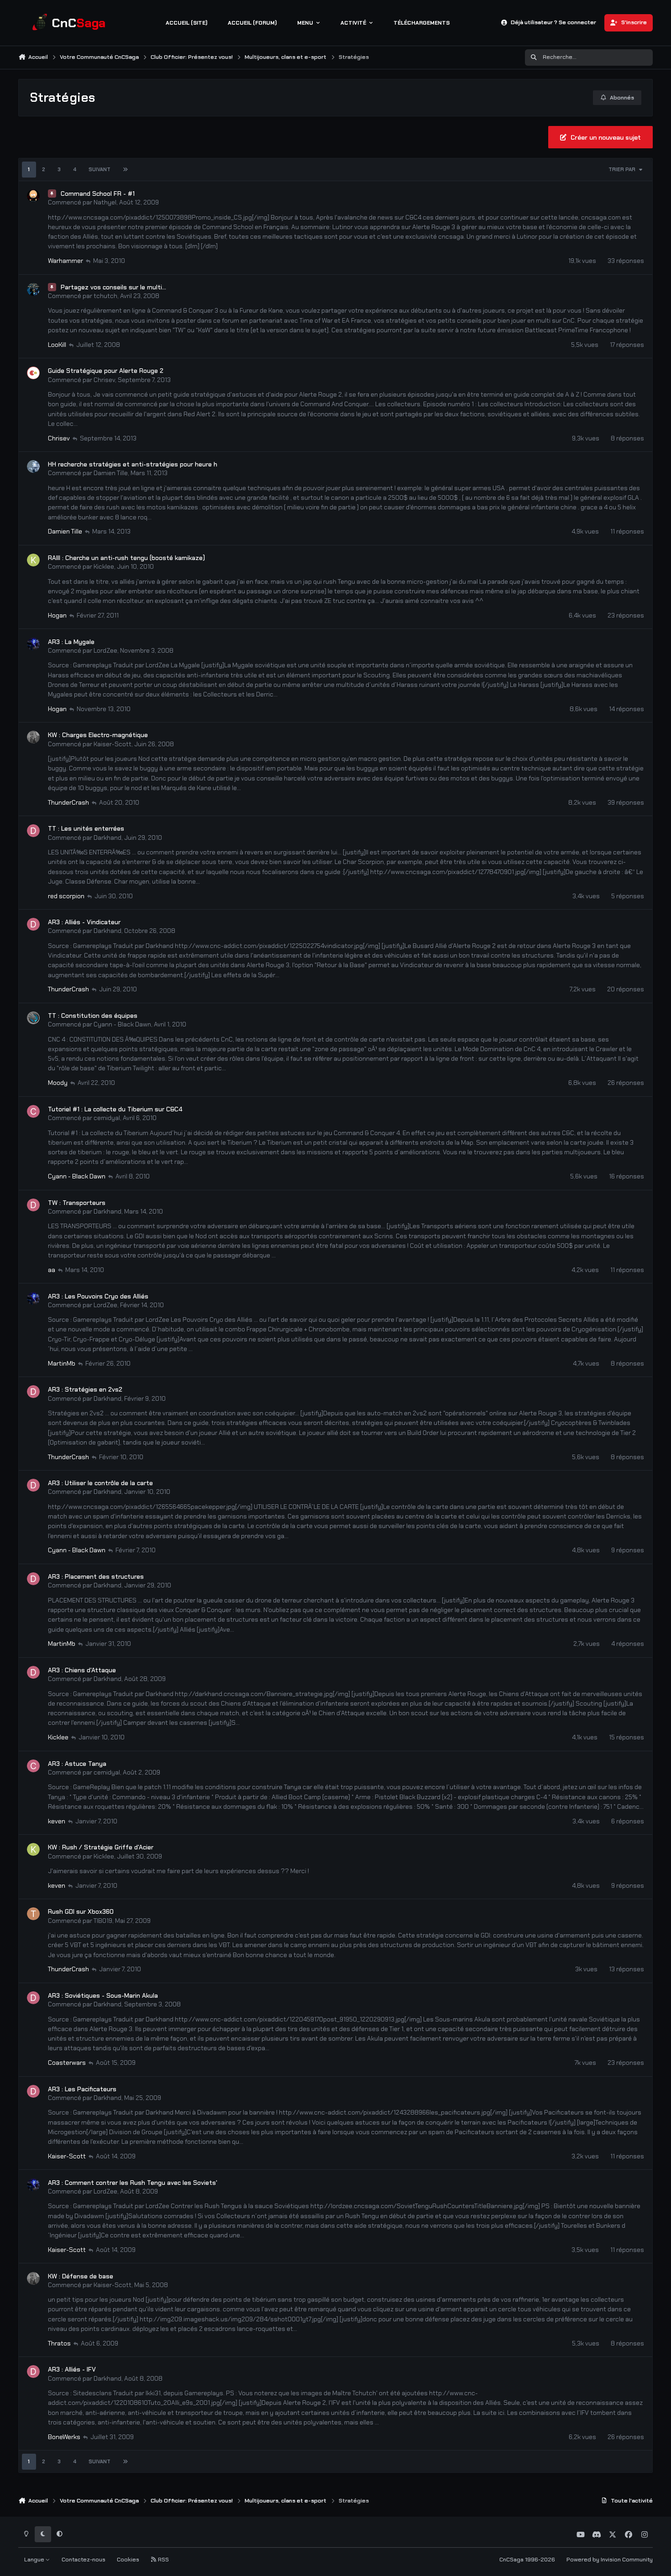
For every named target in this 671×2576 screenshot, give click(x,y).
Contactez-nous (84, 2560)
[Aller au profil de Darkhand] (33, 831)
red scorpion (66, 896)
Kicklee (104, 566)
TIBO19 (103, 1921)
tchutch (105, 296)
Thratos (59, 2343)
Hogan (57, 615)
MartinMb (62, 1363)
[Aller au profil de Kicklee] (33, 560)
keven (57, 1821)
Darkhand (107, 838)
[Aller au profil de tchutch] (33, 289)
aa (52, 1270)
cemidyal (107, 1118)
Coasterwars (67, 2063)
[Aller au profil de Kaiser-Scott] (33, 737)
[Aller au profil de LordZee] (33, 644)
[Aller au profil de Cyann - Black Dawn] (33, 1018)
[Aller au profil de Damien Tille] (33, 466)
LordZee (105, 650)
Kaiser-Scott (113, 744)
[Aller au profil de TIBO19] (33, 1914)
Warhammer (66, 261)
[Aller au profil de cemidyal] (33, 1111)
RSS (163, 2560)
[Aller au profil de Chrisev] (33, 373)
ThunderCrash (68, 802)
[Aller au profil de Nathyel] (33, 196)
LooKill (57, 345)
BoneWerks (64, 2437)
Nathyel (105, 202)
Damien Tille (111, 473)
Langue (35, 2560)
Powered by (610, 2560)
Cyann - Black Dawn (122, 1024)
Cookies (128, 2560)
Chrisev (104, 380)
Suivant (100, 169)
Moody (58, 1083)
